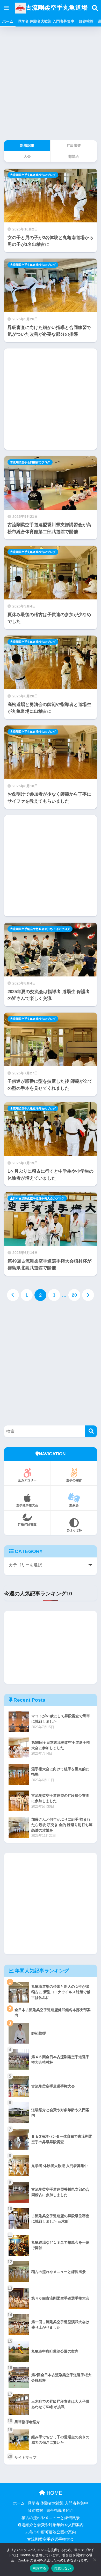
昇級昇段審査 (27, 1524)
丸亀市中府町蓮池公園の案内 (51, 2532)
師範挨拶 (86, 21)
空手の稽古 (74, 1480)
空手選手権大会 (27, 1505)
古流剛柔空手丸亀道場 (57, 8)
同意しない (62, 2568)
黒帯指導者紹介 (60, 2511)
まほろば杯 (74, 1530)
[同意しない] (95, 2560)
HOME (54, 2493)
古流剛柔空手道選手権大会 (51, 2539)
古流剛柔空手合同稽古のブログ (30, 462)
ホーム (8, 21)
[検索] (91, 1431)
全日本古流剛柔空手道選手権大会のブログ (37, 1198)
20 (74, 1295)
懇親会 (74, 1505)
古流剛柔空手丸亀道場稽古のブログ (33, 175)
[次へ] (88, 1295)
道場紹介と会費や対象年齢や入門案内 (51, 2525)
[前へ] (13, 1295)
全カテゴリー (29, 1480)
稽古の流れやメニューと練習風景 (51, 2518)
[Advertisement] (51, 85)
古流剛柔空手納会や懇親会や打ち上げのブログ (40, 929)
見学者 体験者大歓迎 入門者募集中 (46, 21)
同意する (39, 2568)
